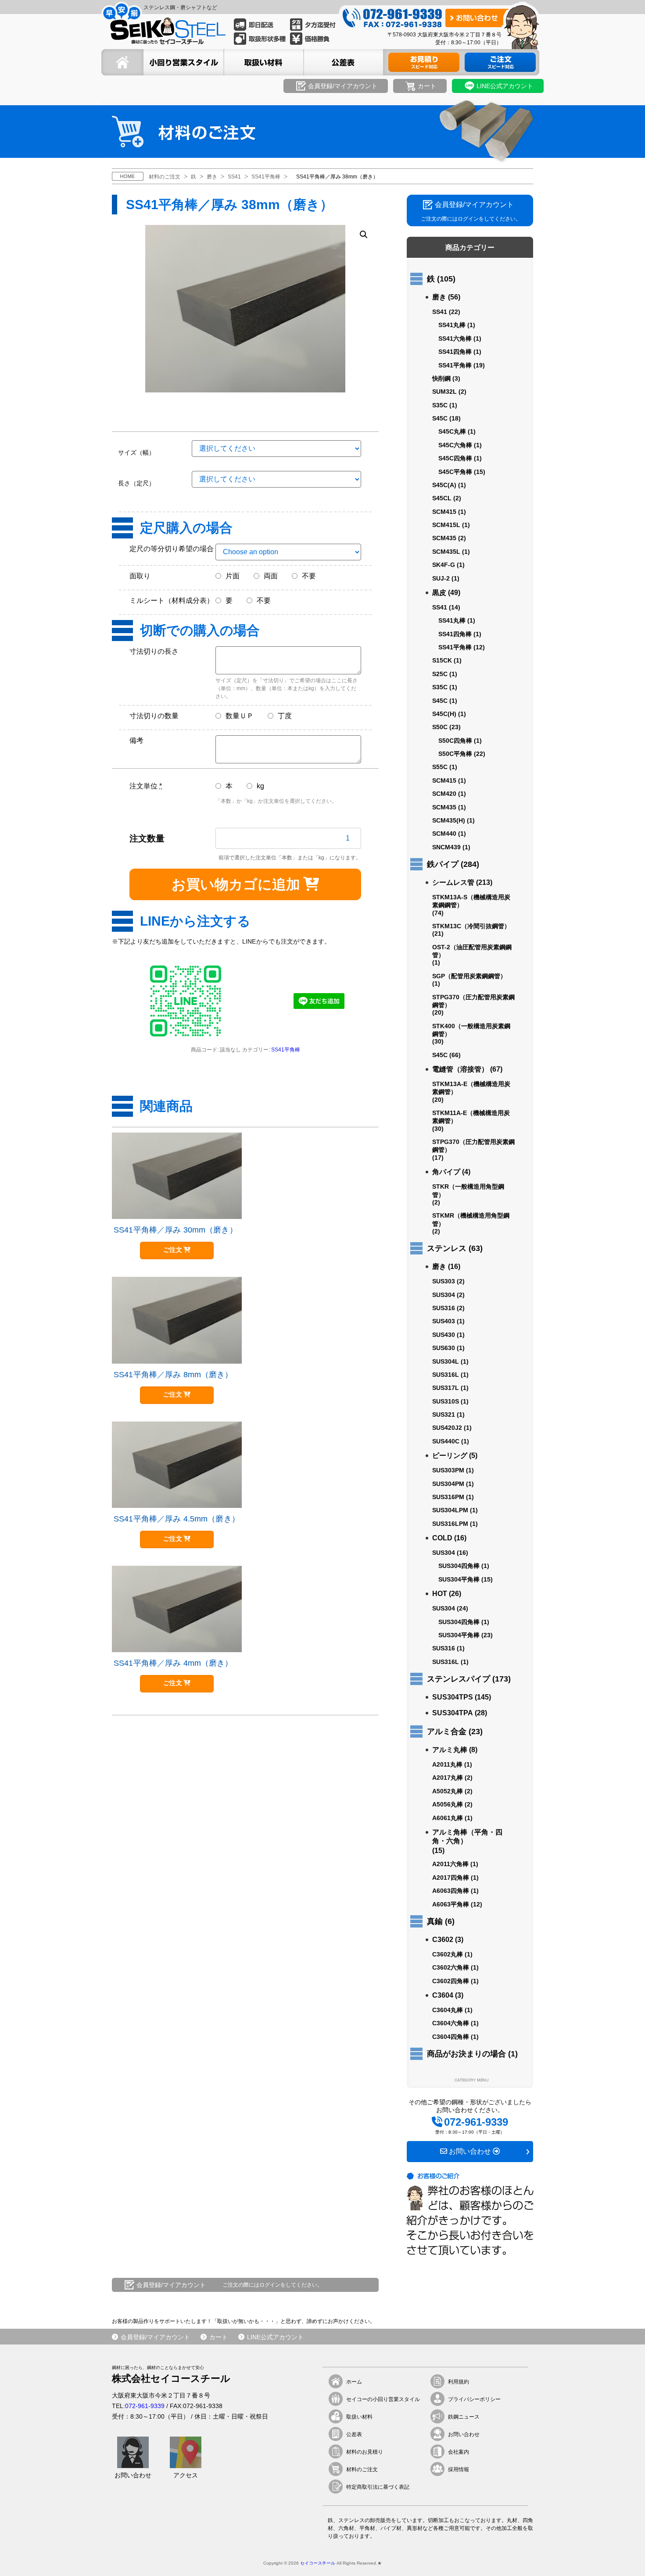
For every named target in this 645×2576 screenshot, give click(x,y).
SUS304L (446, 1361)
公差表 (354, 2434)
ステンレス (447, 1248)
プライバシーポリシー (474, 2399)
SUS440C (446, 1441)
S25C (440, 674)
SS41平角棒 (286, 1050)
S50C (440, 727)
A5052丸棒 (448, 1791)
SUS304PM (448, 1484)
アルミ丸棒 (450, 1750)
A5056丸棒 (448, 1804)
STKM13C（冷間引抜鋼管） (471, 926)
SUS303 (444, 1281)
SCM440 (444, 834)
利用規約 (459, 2382)
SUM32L (444, 392)
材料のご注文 (362, 2469)
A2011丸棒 (447, 1764)
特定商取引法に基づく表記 (378, 2487)
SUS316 (444, 1308)
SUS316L (446, 1375)
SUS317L (446, 1388)
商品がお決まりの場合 (466, 2054)
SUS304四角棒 (459, 1566)
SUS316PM (448, 1497)
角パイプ (446, 1172)
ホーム (354, 2382)
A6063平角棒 (451, 1904)
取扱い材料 (359, 2417)
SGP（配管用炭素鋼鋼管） (469, 976)
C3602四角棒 (451, 1981)
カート (219, 2337)
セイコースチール (318, 2563)
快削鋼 (441, 378)
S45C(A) (444, 485)
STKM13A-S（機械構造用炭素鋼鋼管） (471, 901)
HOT (440, 1594)
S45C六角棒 (455, 445)
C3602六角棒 (451, 1967)
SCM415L (446, 525)
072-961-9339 (145, 2406)
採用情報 (459, 2469)
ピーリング (450, 1455)
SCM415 (444, 512)
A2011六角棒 (450, 1864)
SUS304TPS (453, 1697)
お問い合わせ (464, 2434)
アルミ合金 (447, 1732)
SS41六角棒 (455, 338)
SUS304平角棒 (459, 1579)
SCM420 (444, 794)
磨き (439, 297)
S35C (440, 405)
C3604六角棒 (451, 2023)
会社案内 (459, 2452)
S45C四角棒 (455, 458)
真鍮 (435, 1921)
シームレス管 (453, 882)
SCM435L (446, 552)
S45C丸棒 (452, 431)
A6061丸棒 (448, 1818)
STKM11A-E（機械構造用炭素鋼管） (471, 1117)
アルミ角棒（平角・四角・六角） (467, 1837)
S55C (440, 767)
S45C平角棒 (455, 472)
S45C (440, 418)
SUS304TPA (453, 1713)
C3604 (443, 1995)
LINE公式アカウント (275, 2337)
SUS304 (444, 1295)
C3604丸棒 (448, 2010)
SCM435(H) (449, 820)
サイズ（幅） (136, 452)
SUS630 (444, 1348)
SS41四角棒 (455, 352)
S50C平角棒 (455, 754)
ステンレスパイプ (459, 1679)
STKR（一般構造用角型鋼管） (468, 1190)
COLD (442, 1538)
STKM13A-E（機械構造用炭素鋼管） (471, 1088)
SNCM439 (446, 847)
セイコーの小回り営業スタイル (383, 2399)
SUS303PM (448, 1470)
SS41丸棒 (452, 325)
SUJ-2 (441, 578)
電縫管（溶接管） (460, 1069)
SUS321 (444, 1414)
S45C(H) (444, 714)
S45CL (442, 498)
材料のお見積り (365, 2452)
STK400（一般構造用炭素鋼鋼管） (471, 1030)
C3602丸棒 (448, 1954)
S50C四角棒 (455, 741)
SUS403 (444, 1321)
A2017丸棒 (448, 1778)
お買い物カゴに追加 (236, 884)
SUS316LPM (450, 1524)
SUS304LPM (450, 1510)
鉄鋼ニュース (464, 2417)
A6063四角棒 (451, 1891)
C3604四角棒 (451, 2037)
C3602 (443, 1940)
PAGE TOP (623, 2555)
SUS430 (444, 1335)
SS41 (440, 312)
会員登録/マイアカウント (155, 2337)
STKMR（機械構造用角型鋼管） (471, 1219)
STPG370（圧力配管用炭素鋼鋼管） (473, 1001)
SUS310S (446, 1401)
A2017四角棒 (451, 1878)
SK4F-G (444, 565)
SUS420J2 (447, 1428)
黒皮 (439, 593)
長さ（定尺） (136, 483)
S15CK (442, 660)
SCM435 (444, 538)
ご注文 (172, 1250)
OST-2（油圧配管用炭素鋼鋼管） (472, 951)
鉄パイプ (443, 864)
